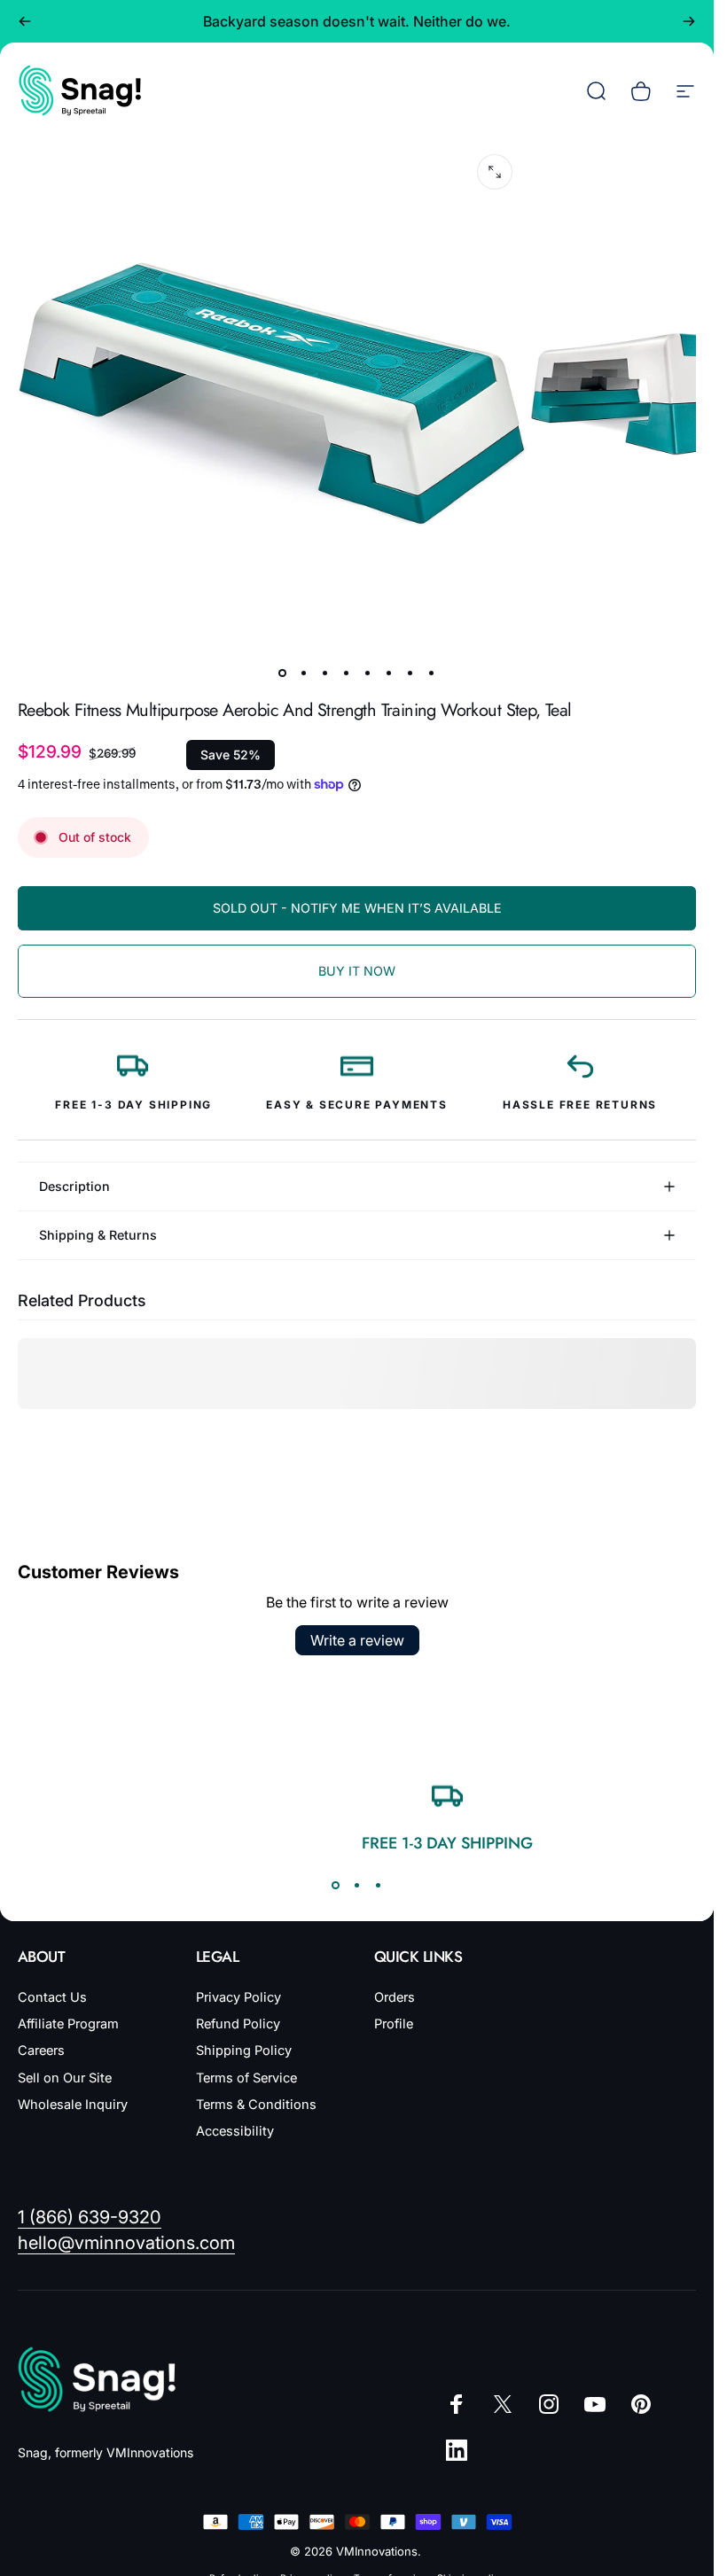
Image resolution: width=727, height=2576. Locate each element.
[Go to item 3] (325, 673)
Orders (395, 1997)
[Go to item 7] (410, 673)
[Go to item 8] (432, 673)
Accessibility (235, 2131)
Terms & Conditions (256, 2105)
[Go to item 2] (304, 673)
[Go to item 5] (368, 673)
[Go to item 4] (347, 673)
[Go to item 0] (283, 673)
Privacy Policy (238, 1997)
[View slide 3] (379, 1886)
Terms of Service (246, 2078)
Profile (394, 2024)
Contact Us (52, 1997)
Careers (41, 2051)
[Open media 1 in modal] (495, 172)
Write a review (357, 1640)
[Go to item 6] (389, 673)
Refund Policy (238, 2024)
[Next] (689, 21)
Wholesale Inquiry (73, 2105)
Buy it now (357, 971)
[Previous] (25, 21)
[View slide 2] (357, 1886)
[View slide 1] (336, 1886)
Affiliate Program (68, 2024)
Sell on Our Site (65, 2078)
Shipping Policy (244, 2051)
